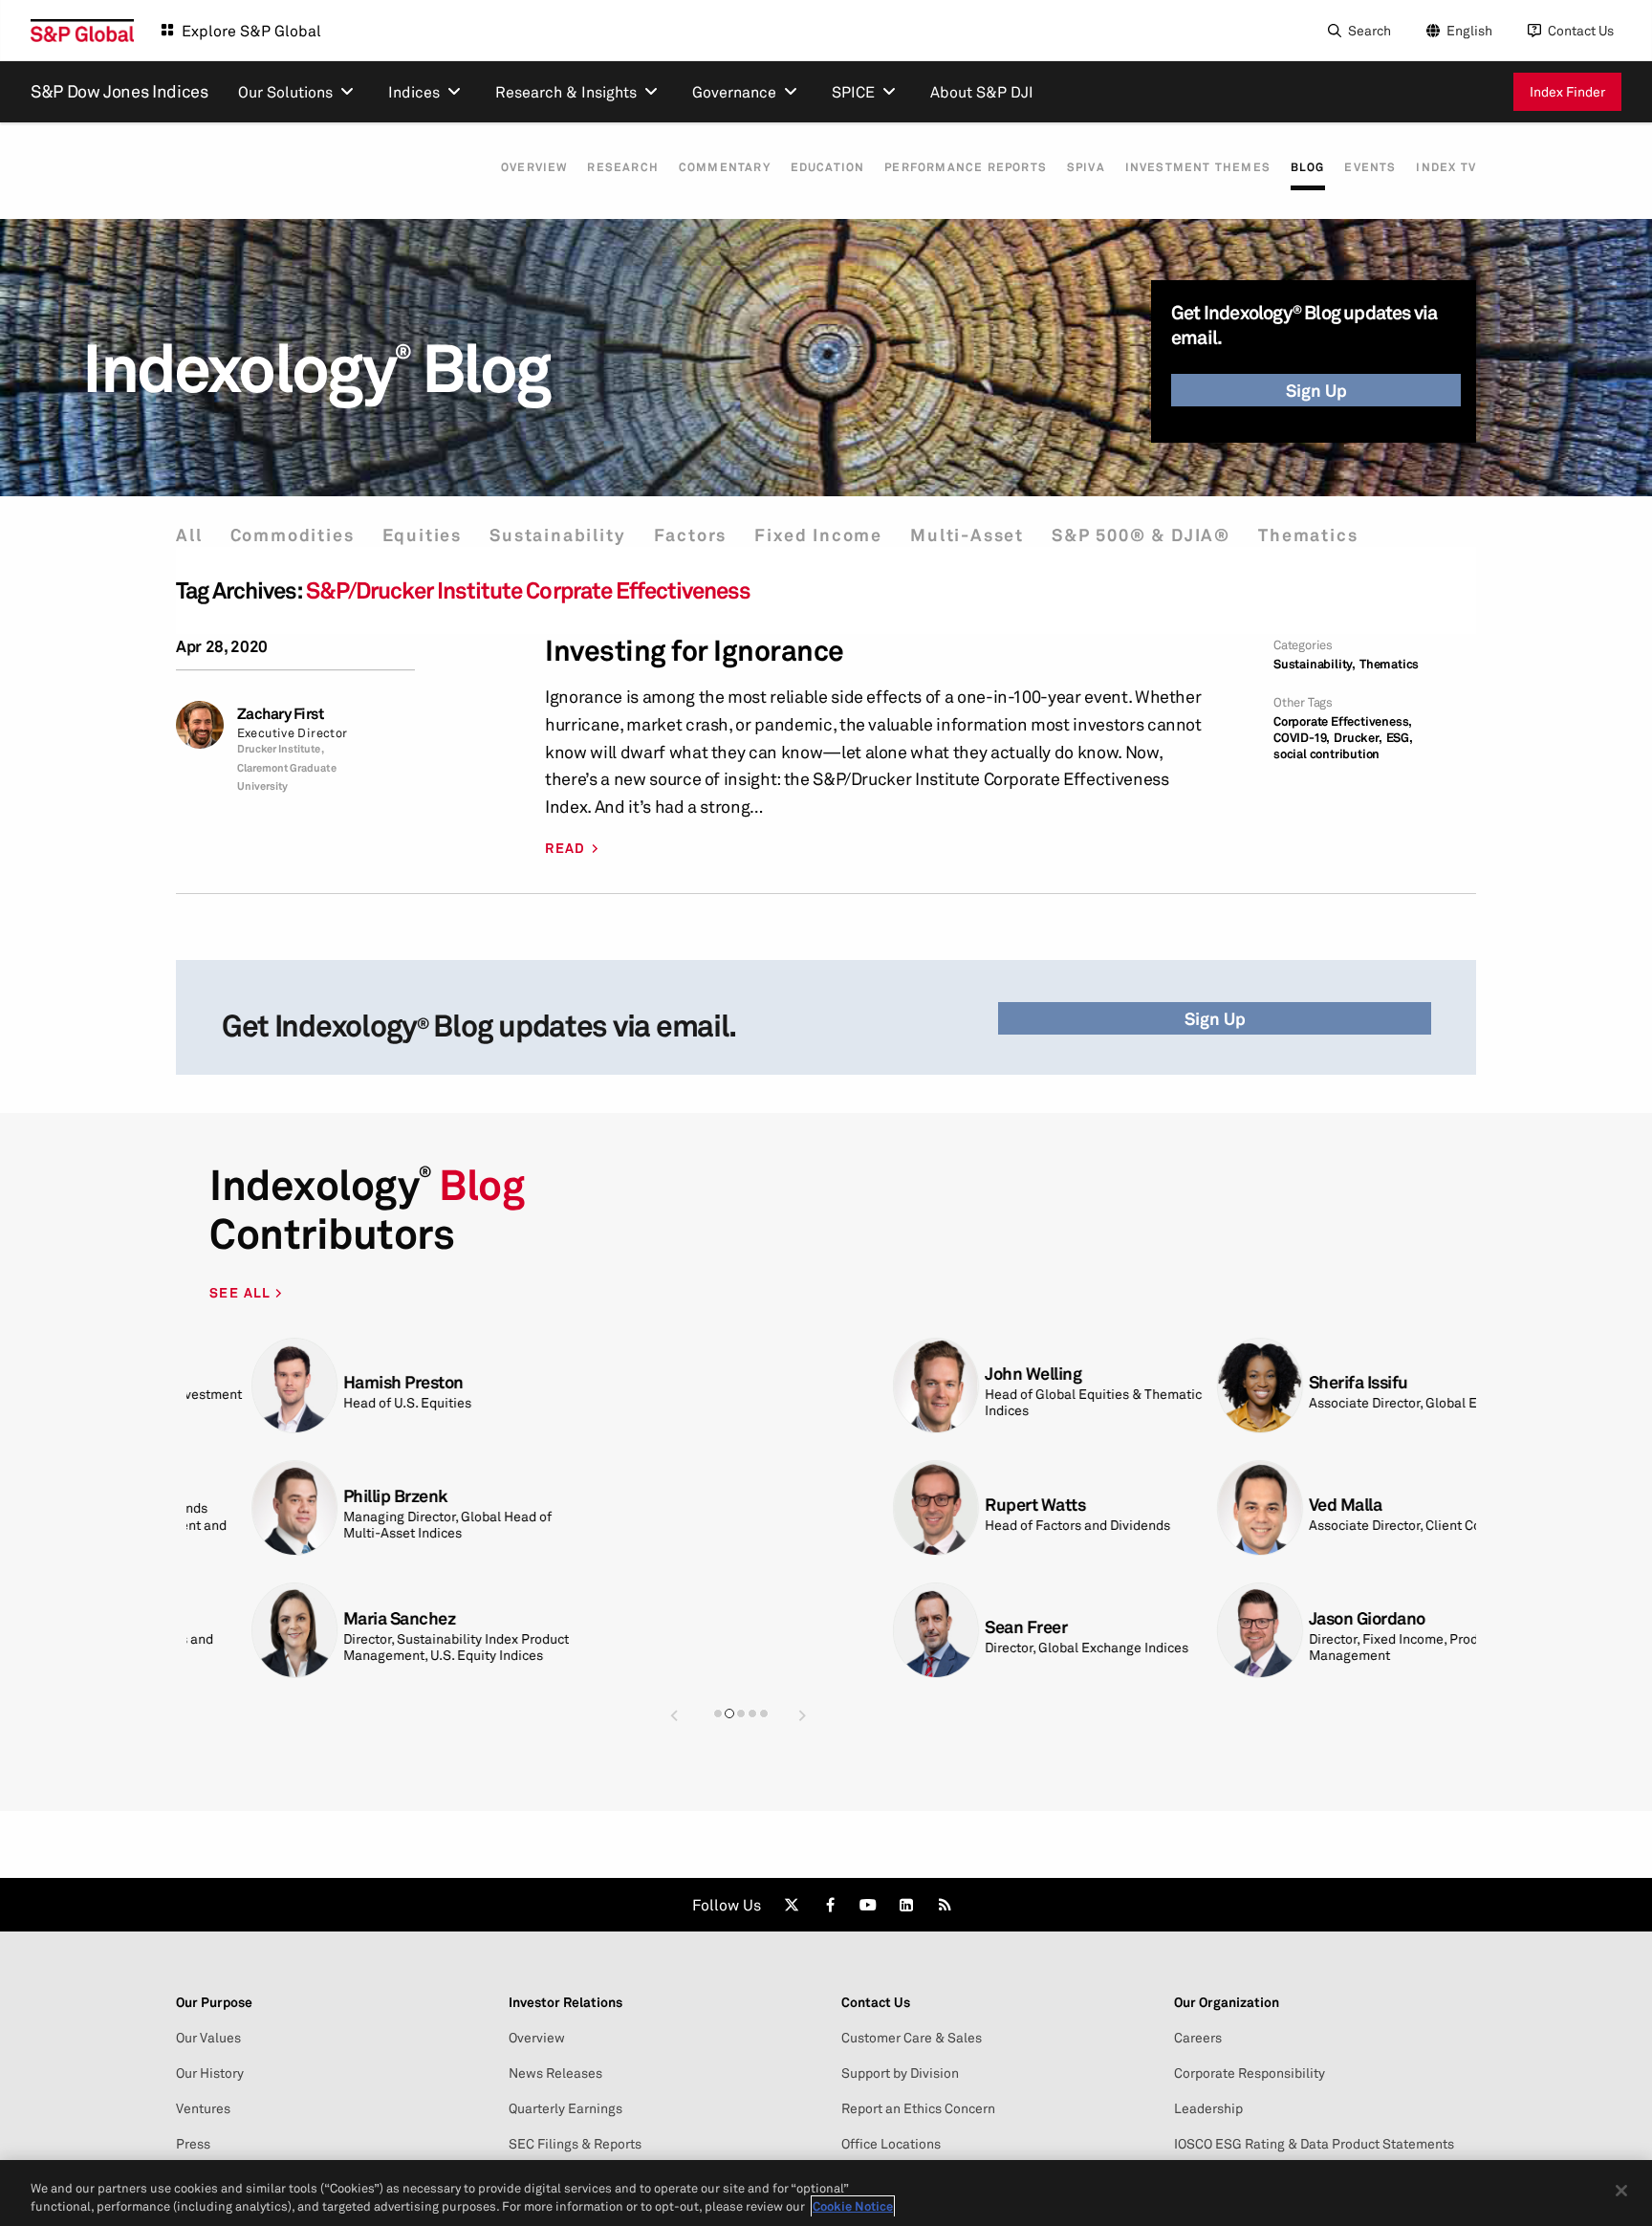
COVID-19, (1302, 738)
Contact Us (1581, 30)
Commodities (293, 535)
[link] (792, 1905)
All (189, 535)
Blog (1308, 167)
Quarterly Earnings (565, 2108)
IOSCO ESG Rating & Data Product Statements (1314, 2144)
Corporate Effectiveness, (1343, 721)
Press (193, 2144)
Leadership (1208, 2108)
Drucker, (1358, 738)
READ (565, 848)
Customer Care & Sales (912, 2038)
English (1469, 30)
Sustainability (557, 535)
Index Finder (1567, 91)
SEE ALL (242, 1292)
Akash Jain (967, 1505)
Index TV (1446, 167)
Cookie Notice (853, 2206)
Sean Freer (319, 1627)
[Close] (1621, 2191)
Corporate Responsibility (1250, 2073)
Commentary (725, 167)
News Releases (555, 2073)
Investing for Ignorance (695, 651)
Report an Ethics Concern (918, 2108)
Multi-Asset (967, 535)
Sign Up (1316, 390)
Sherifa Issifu (652, 1382)
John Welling (326, 1374)
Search (1369, 30)
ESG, (1400, 738)
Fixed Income (818, 535)
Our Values (208, 2038)
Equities (422, 535)
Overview (534, 167)
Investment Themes (1198, 167)
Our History (210, 2073)
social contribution (1326, 754)
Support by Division (900, 2073)
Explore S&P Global (251, 31)
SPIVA (1086, 167)
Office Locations (891, 2144)
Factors (691, 535)
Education (828, 167)
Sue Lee (956, 1618)
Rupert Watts (328, 1505)
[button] (674, 1715)
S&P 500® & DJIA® (1141, 535)
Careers (1198, 2038)
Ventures (203, 2108)
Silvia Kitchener (986, 1374)
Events (1370, 167)
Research (623, 167)
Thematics (1308, 535)
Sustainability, (1315, 664)
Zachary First (281, 714)
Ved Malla (639, 1505)
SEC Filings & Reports (575, 2144)
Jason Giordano (661, 1618)
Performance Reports (966, 167)
